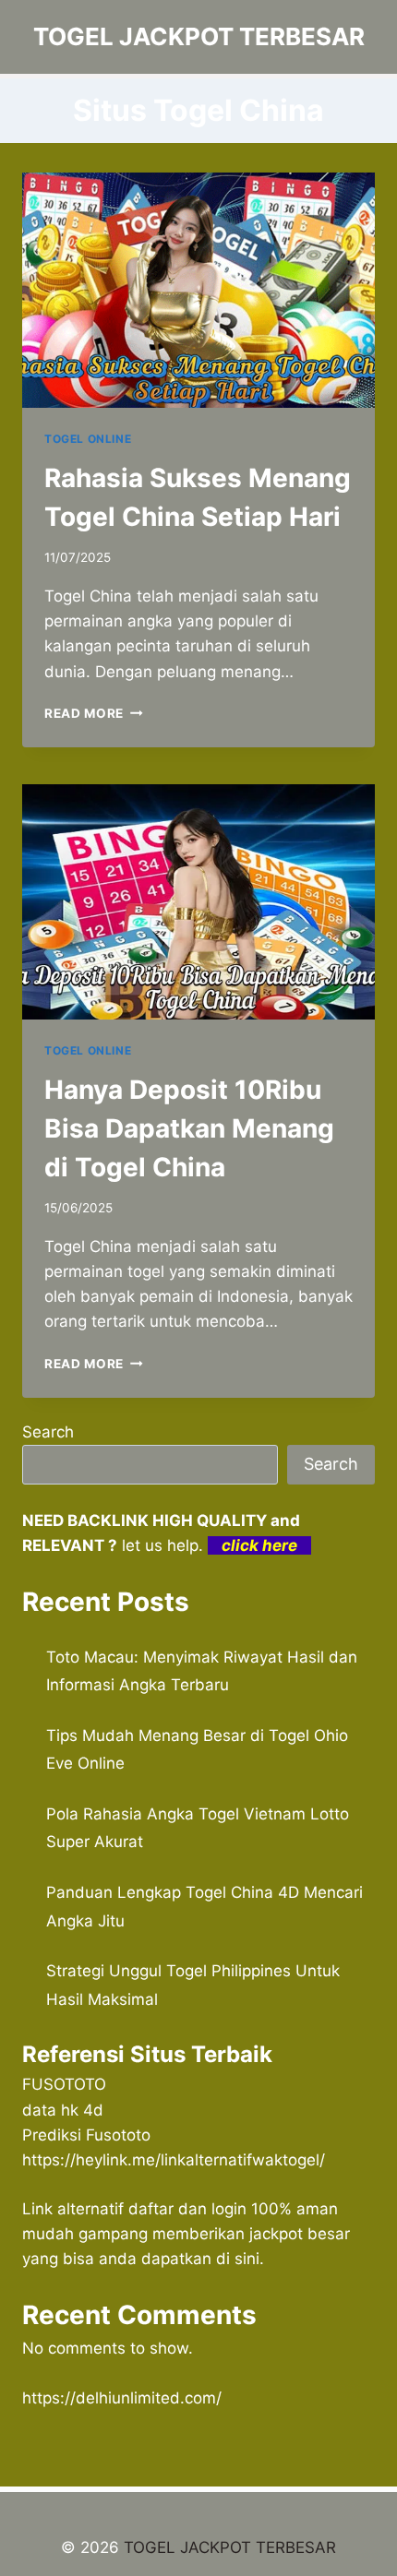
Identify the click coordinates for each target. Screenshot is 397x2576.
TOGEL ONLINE (88, 439)
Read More (94, 713)
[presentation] (198, 290)
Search (48, 1432)
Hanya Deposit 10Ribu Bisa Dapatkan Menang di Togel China (189, 1128)
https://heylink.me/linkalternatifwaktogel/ (174, 2160)
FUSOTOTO (64, 2084)
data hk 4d (63, 2110)
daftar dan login (187, 2209)
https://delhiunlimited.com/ (122, 2398)
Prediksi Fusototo (86, 2135)
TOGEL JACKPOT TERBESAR (230, 2547)
